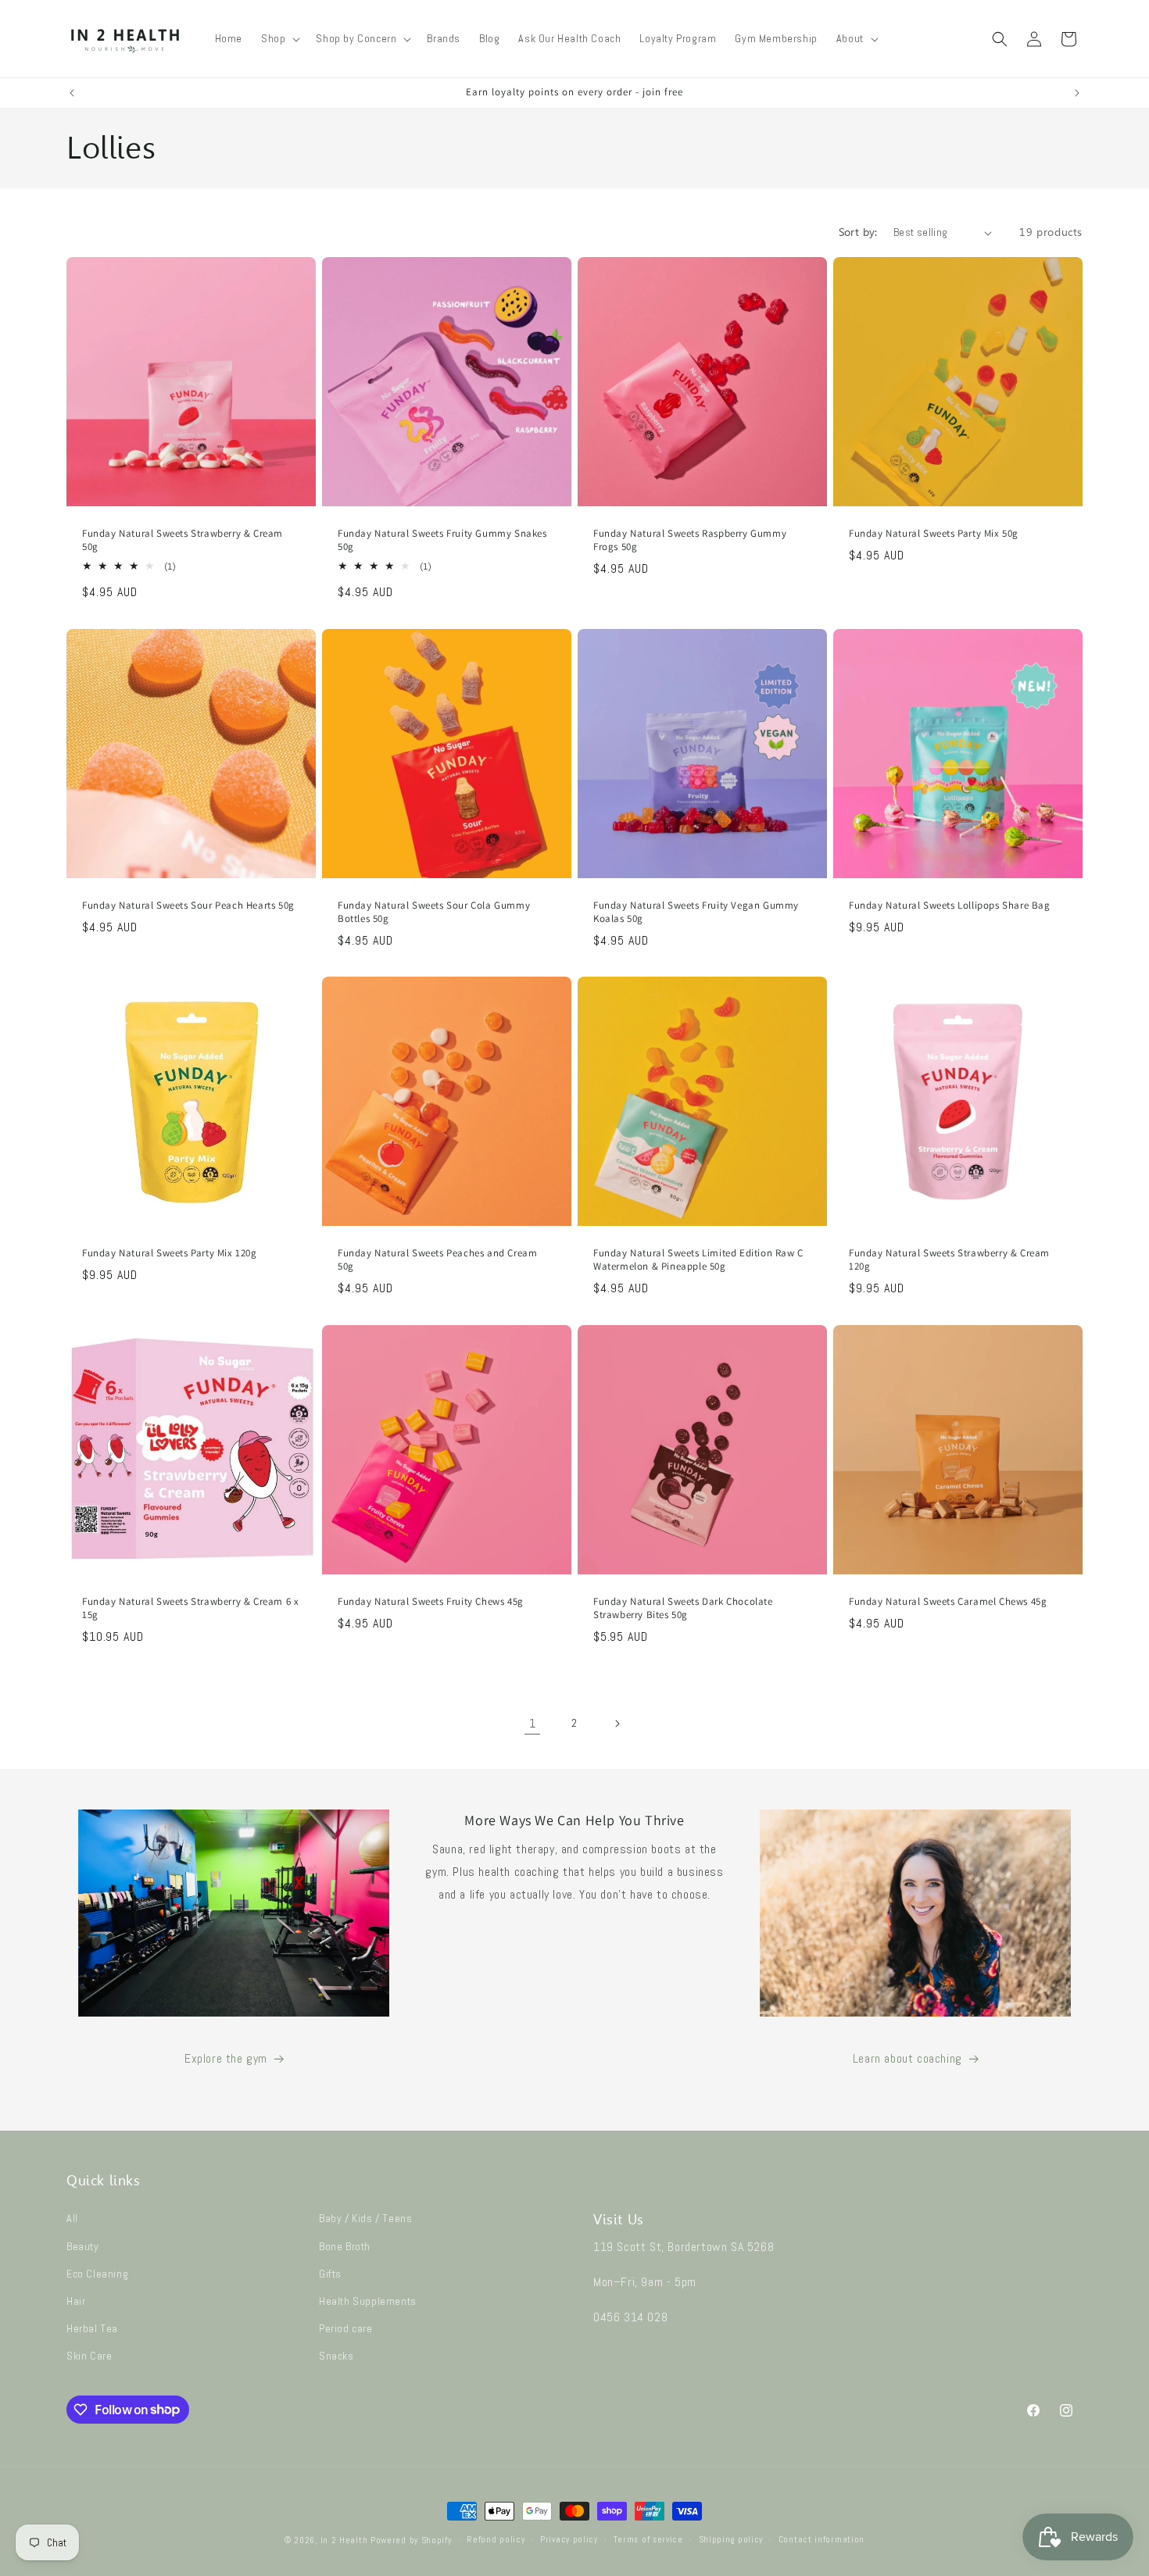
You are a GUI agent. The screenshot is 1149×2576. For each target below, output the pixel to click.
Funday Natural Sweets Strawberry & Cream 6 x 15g (190, 1608)
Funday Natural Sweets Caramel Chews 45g (948, 1602)
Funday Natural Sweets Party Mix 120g (170, 1253)
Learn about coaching (907, 2058)
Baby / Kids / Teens (365, 2218)
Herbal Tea (92, 2328)
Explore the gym (226, 2058)
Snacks (336, 2356)
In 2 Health (344, 2540)
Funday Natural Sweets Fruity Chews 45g (431, 1602)
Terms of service (648, 2539)
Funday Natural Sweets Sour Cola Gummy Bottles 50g (434, 912)
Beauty (83, 2246)
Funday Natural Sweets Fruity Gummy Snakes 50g (442, 540)
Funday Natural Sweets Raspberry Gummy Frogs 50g (690, 540)
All (72, 2218)
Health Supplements (368, 2301)
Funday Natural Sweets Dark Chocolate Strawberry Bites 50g (683, 1608)
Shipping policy (731, 2539)
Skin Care (89, 2356)
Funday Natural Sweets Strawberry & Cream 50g (183, 540)
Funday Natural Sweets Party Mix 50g (934, 534)
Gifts (330, 2274)
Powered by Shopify (411, 2540)
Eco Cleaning (97, 2274)
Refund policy (496, 2539)
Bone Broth (345, 2246)
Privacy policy (569, 2539)
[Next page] (617, 1724)
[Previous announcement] (72, 93)
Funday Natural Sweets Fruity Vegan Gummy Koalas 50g (696, 912)
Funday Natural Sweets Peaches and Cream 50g (437, 1260)
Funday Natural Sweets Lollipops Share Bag (950, 906)
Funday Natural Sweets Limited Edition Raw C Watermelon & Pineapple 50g (698, 1260)
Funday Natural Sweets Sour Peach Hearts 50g (188, 906)
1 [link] (533, 1723)
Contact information (821, 2539)
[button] (279, 38)
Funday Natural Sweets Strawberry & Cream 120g (949, 1260)
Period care (346, 2328)
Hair (76, 2301)
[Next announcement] (1077, 93)
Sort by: (858, 232)
